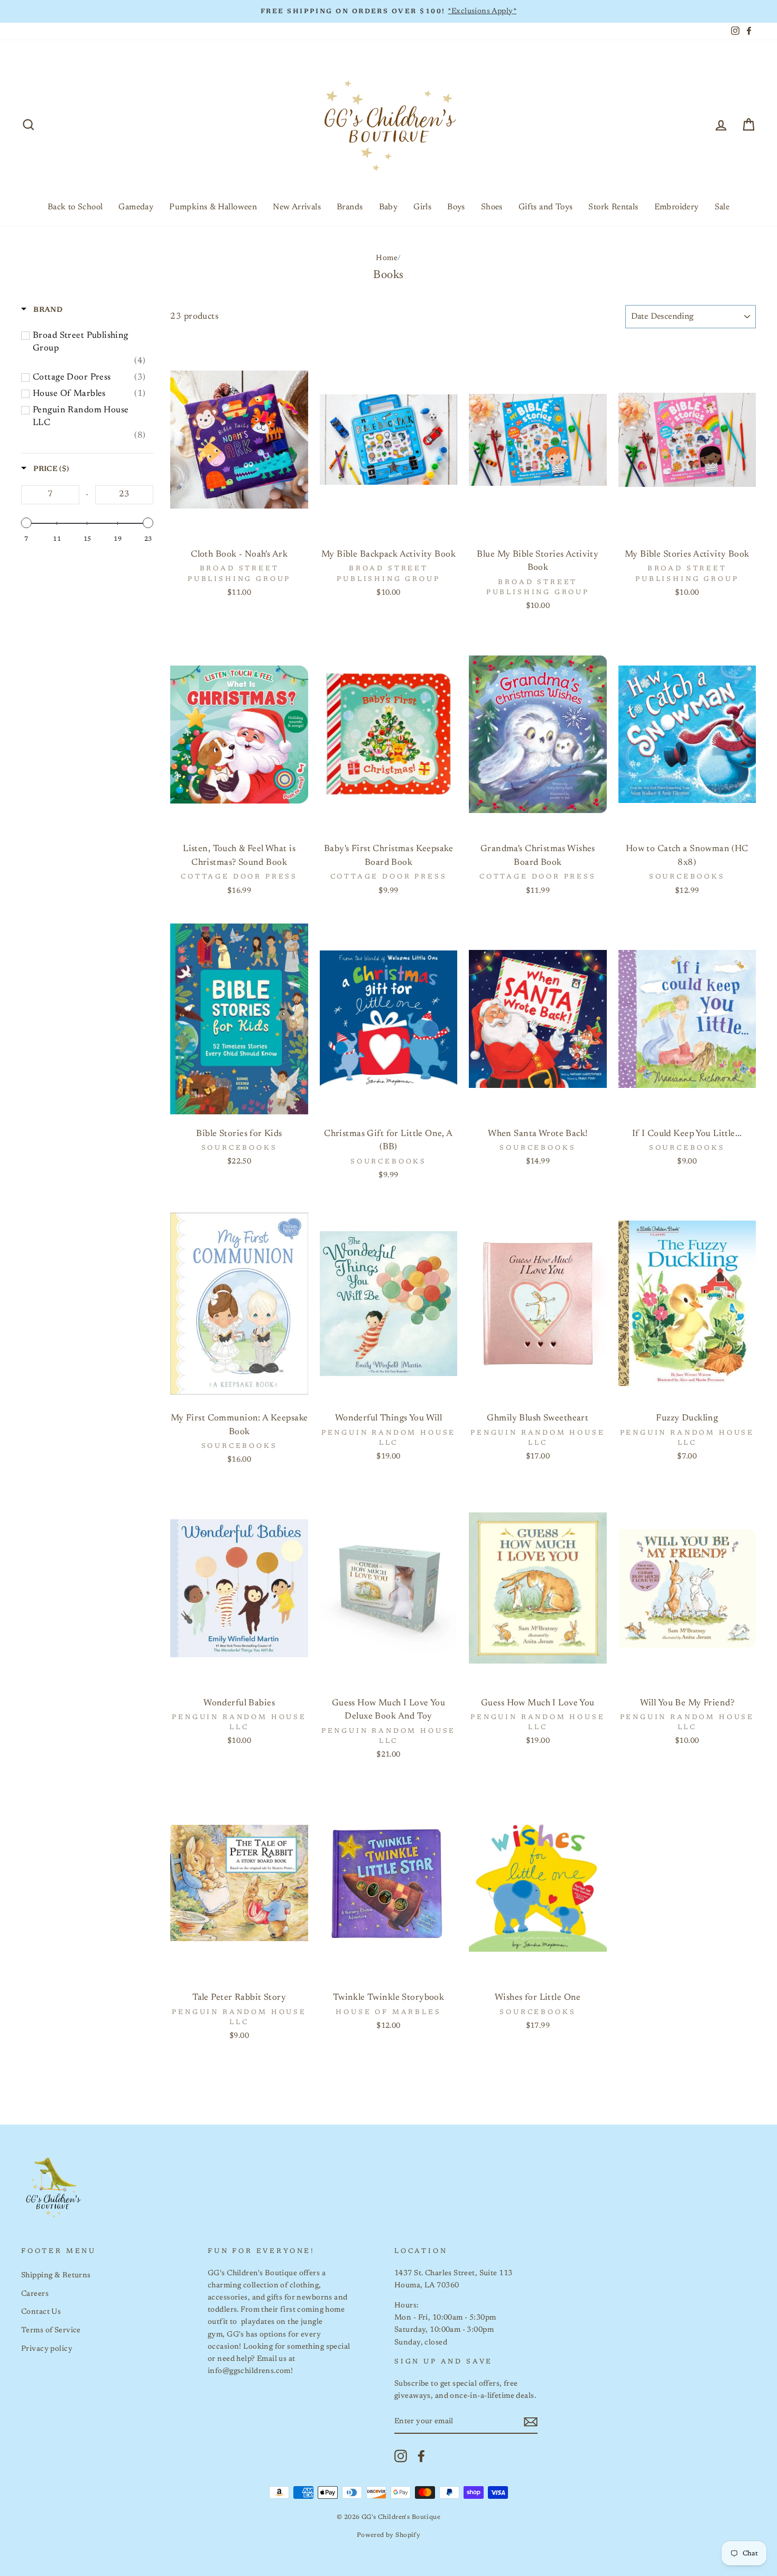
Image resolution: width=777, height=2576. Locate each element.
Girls (422, 207)
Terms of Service (51, 2330)
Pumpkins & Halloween (213, 207)
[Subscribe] (531, 2422)
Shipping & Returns (56, 2275)
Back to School (75, 207)
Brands (350, 207)
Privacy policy (47, 2349)
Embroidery (677, 207)
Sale (722, 207)
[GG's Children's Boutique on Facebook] (421, 2456)
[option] (388, 11)
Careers (35, 2294)
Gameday (136, 207)
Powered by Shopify (389, 2535)
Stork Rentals (613, 207)
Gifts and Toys (546, 207)
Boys (456, 207)
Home (387, 258)
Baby (388, 207)
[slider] (26, 523)
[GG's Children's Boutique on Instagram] (401, 2456)
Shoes (492, 207)
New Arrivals (297, 207)
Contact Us (41, 2312)
